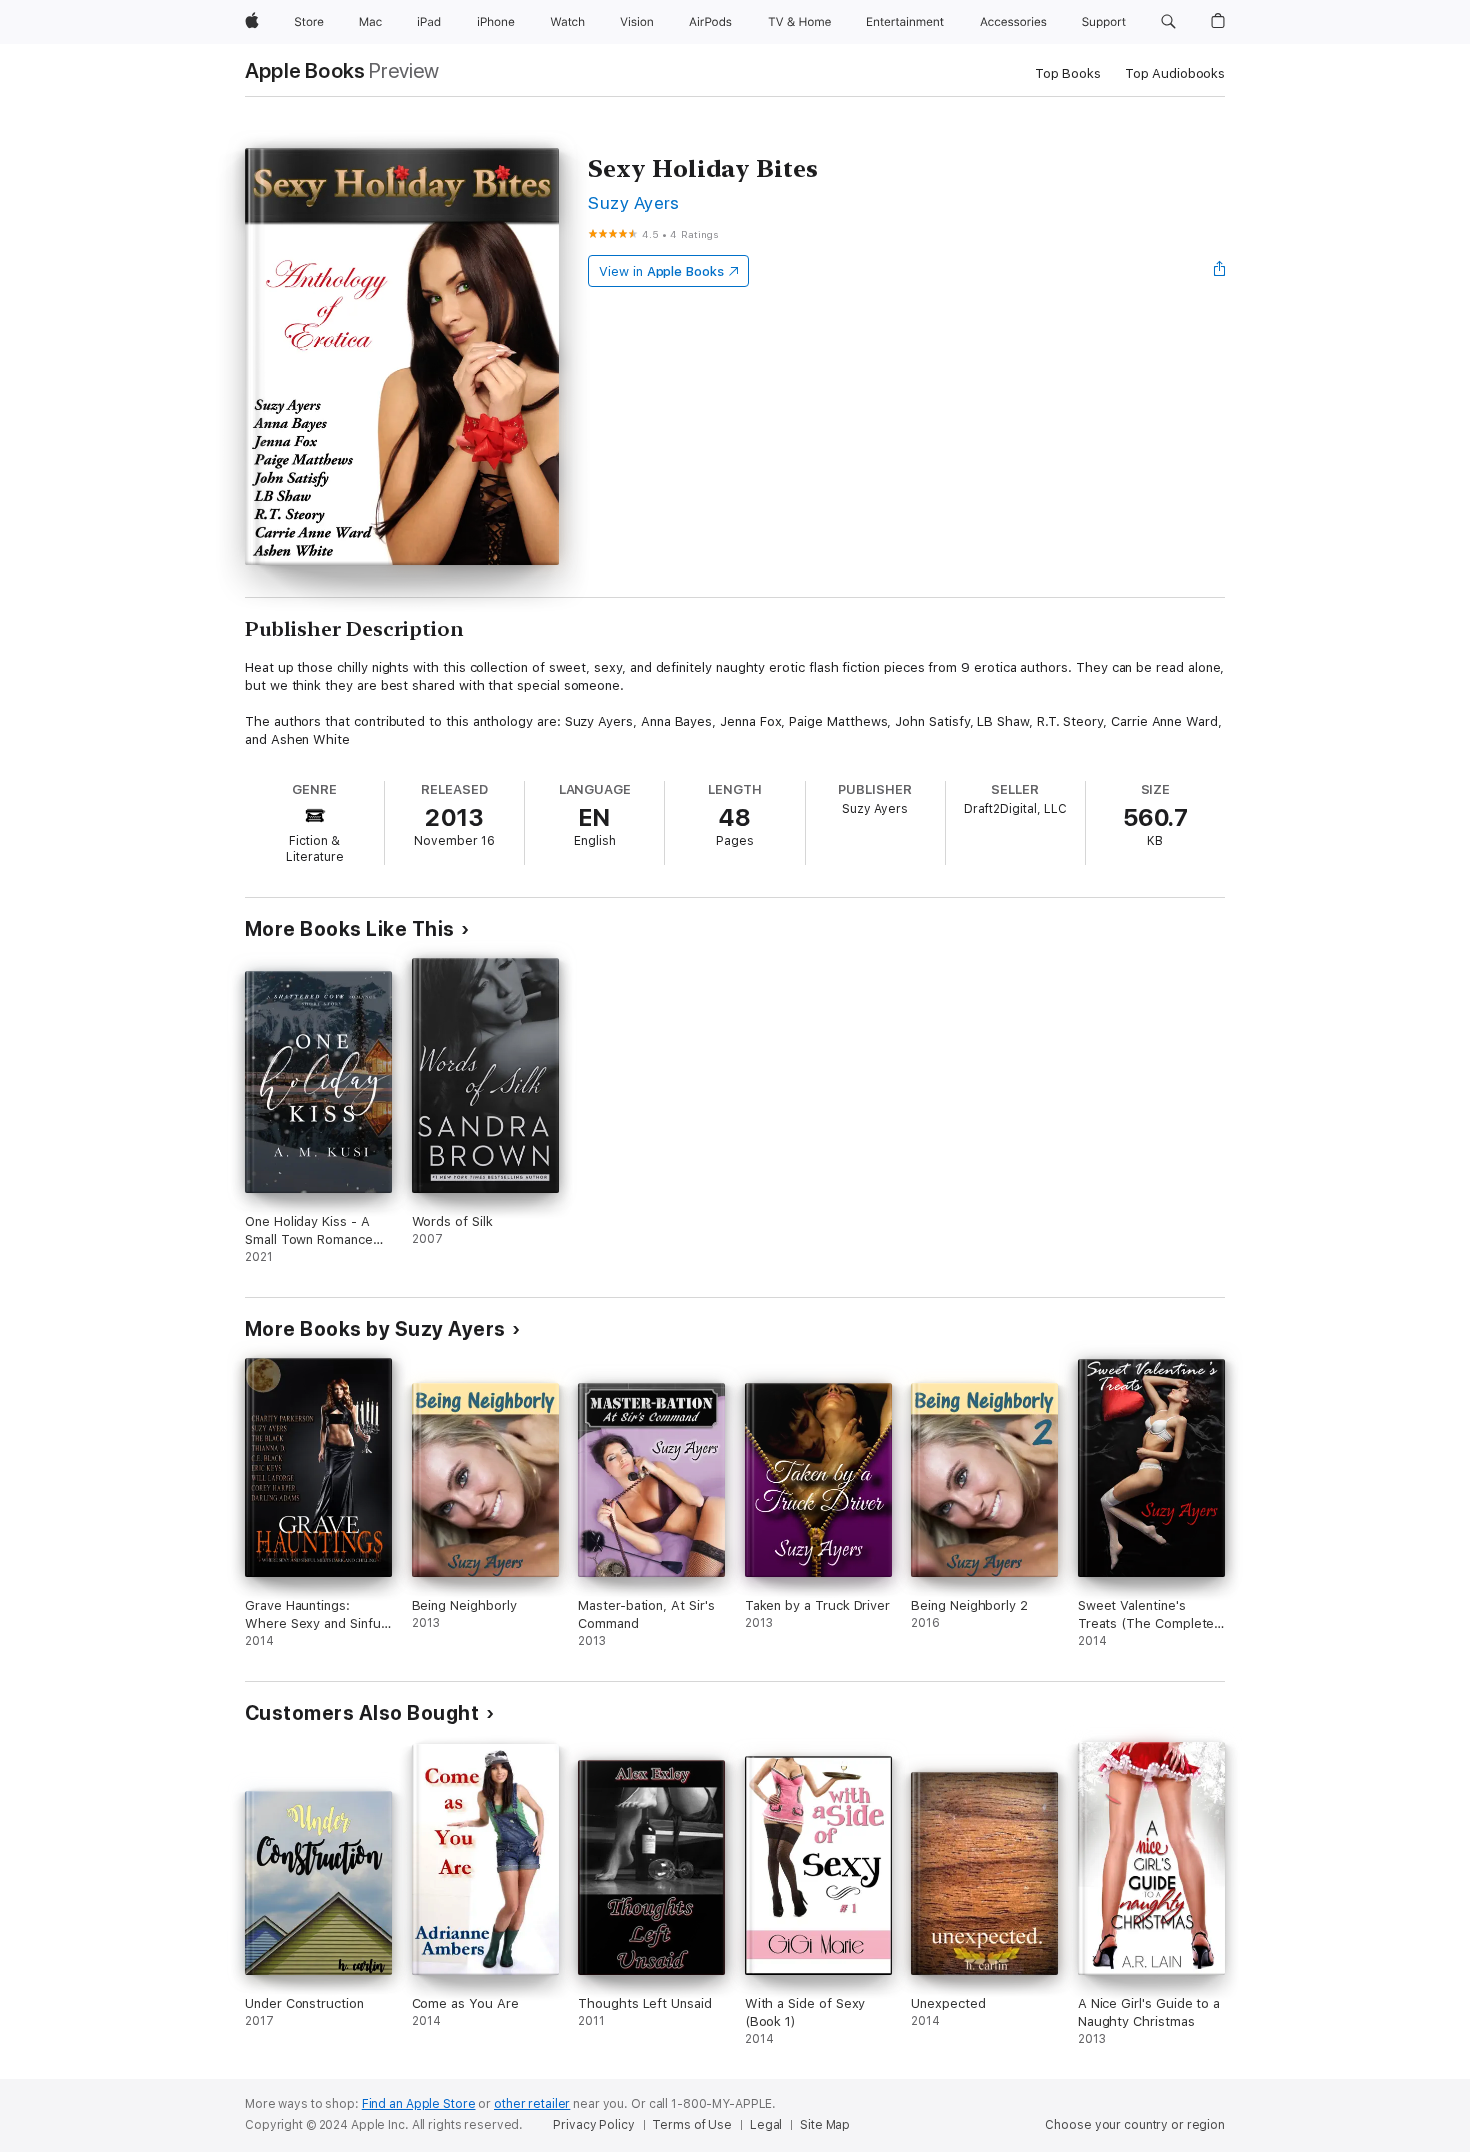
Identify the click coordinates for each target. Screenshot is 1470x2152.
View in (661, 271)
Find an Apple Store (419, 2104)
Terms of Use (692, 2125)
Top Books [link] (1068, 73)
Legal (766, 2125)
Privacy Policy (593, 2125)
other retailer (532, 2104)
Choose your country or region (1135, 2125)
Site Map (825, 2125)
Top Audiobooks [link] (1175, 73)
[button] (1168, 22)
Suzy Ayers (634, 202)
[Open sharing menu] (1220, 271)
